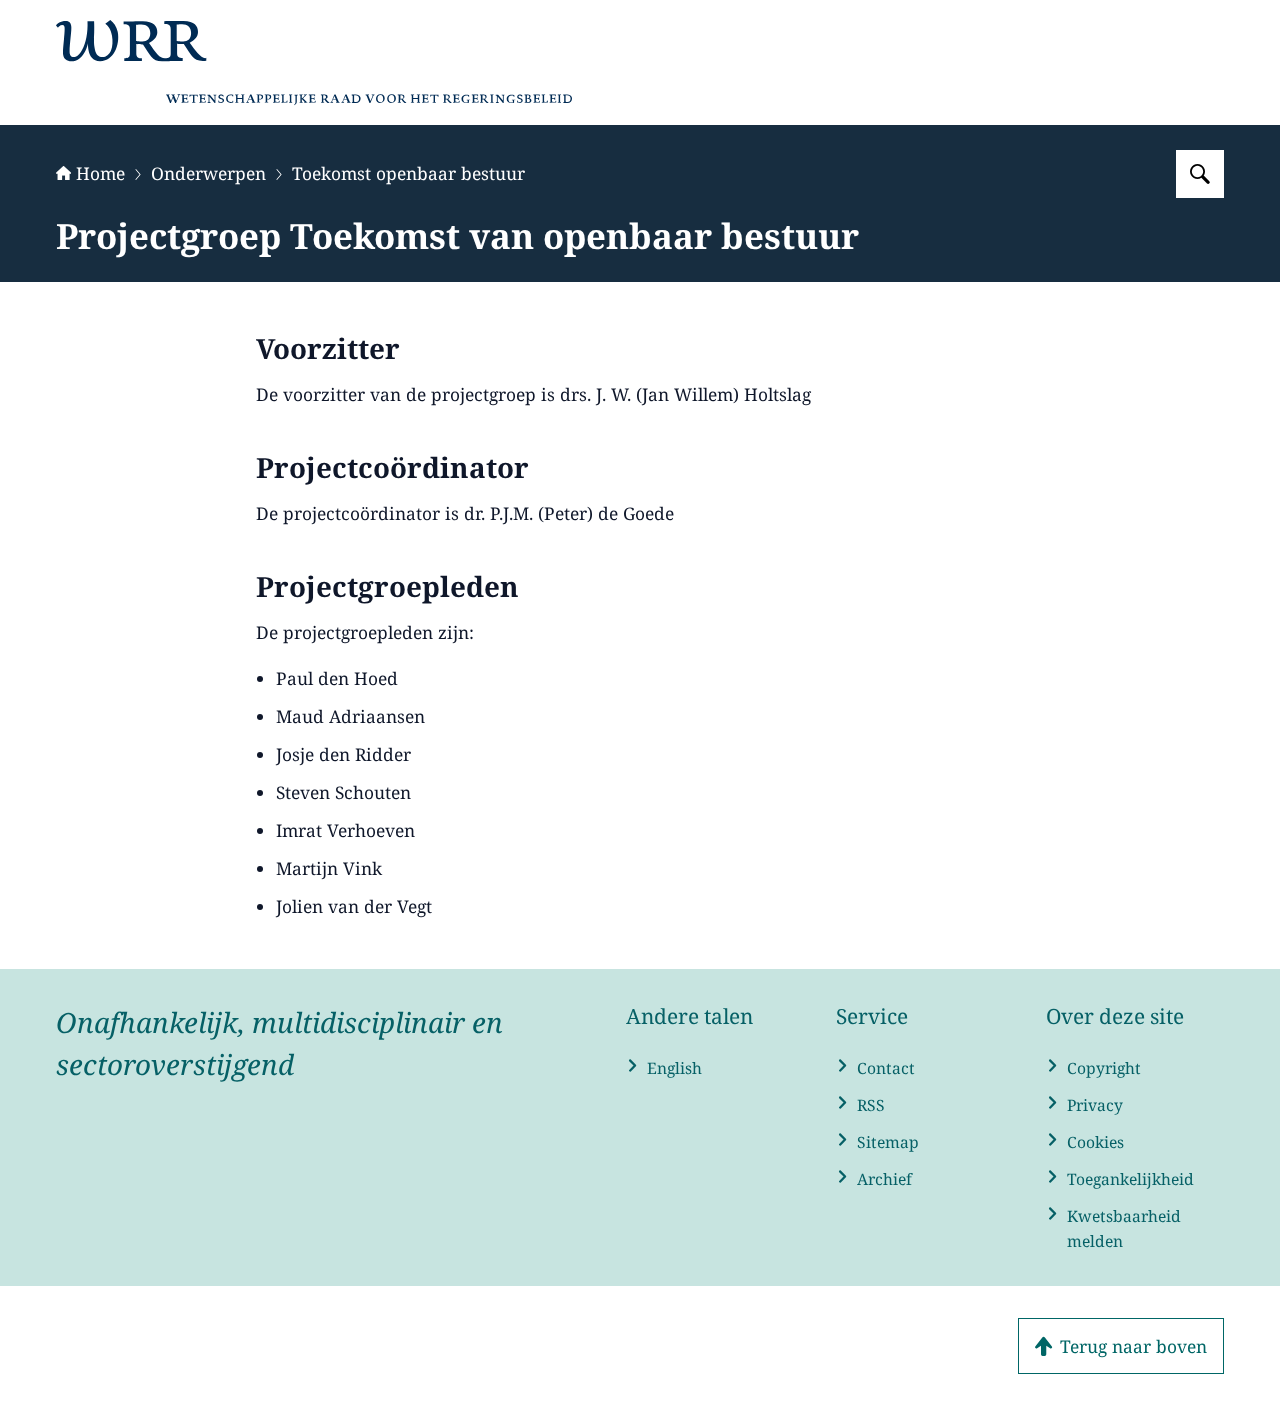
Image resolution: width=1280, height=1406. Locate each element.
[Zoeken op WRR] (1200, 174)
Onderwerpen (208, 173)
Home (100, 173)
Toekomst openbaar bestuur (408, 173)
